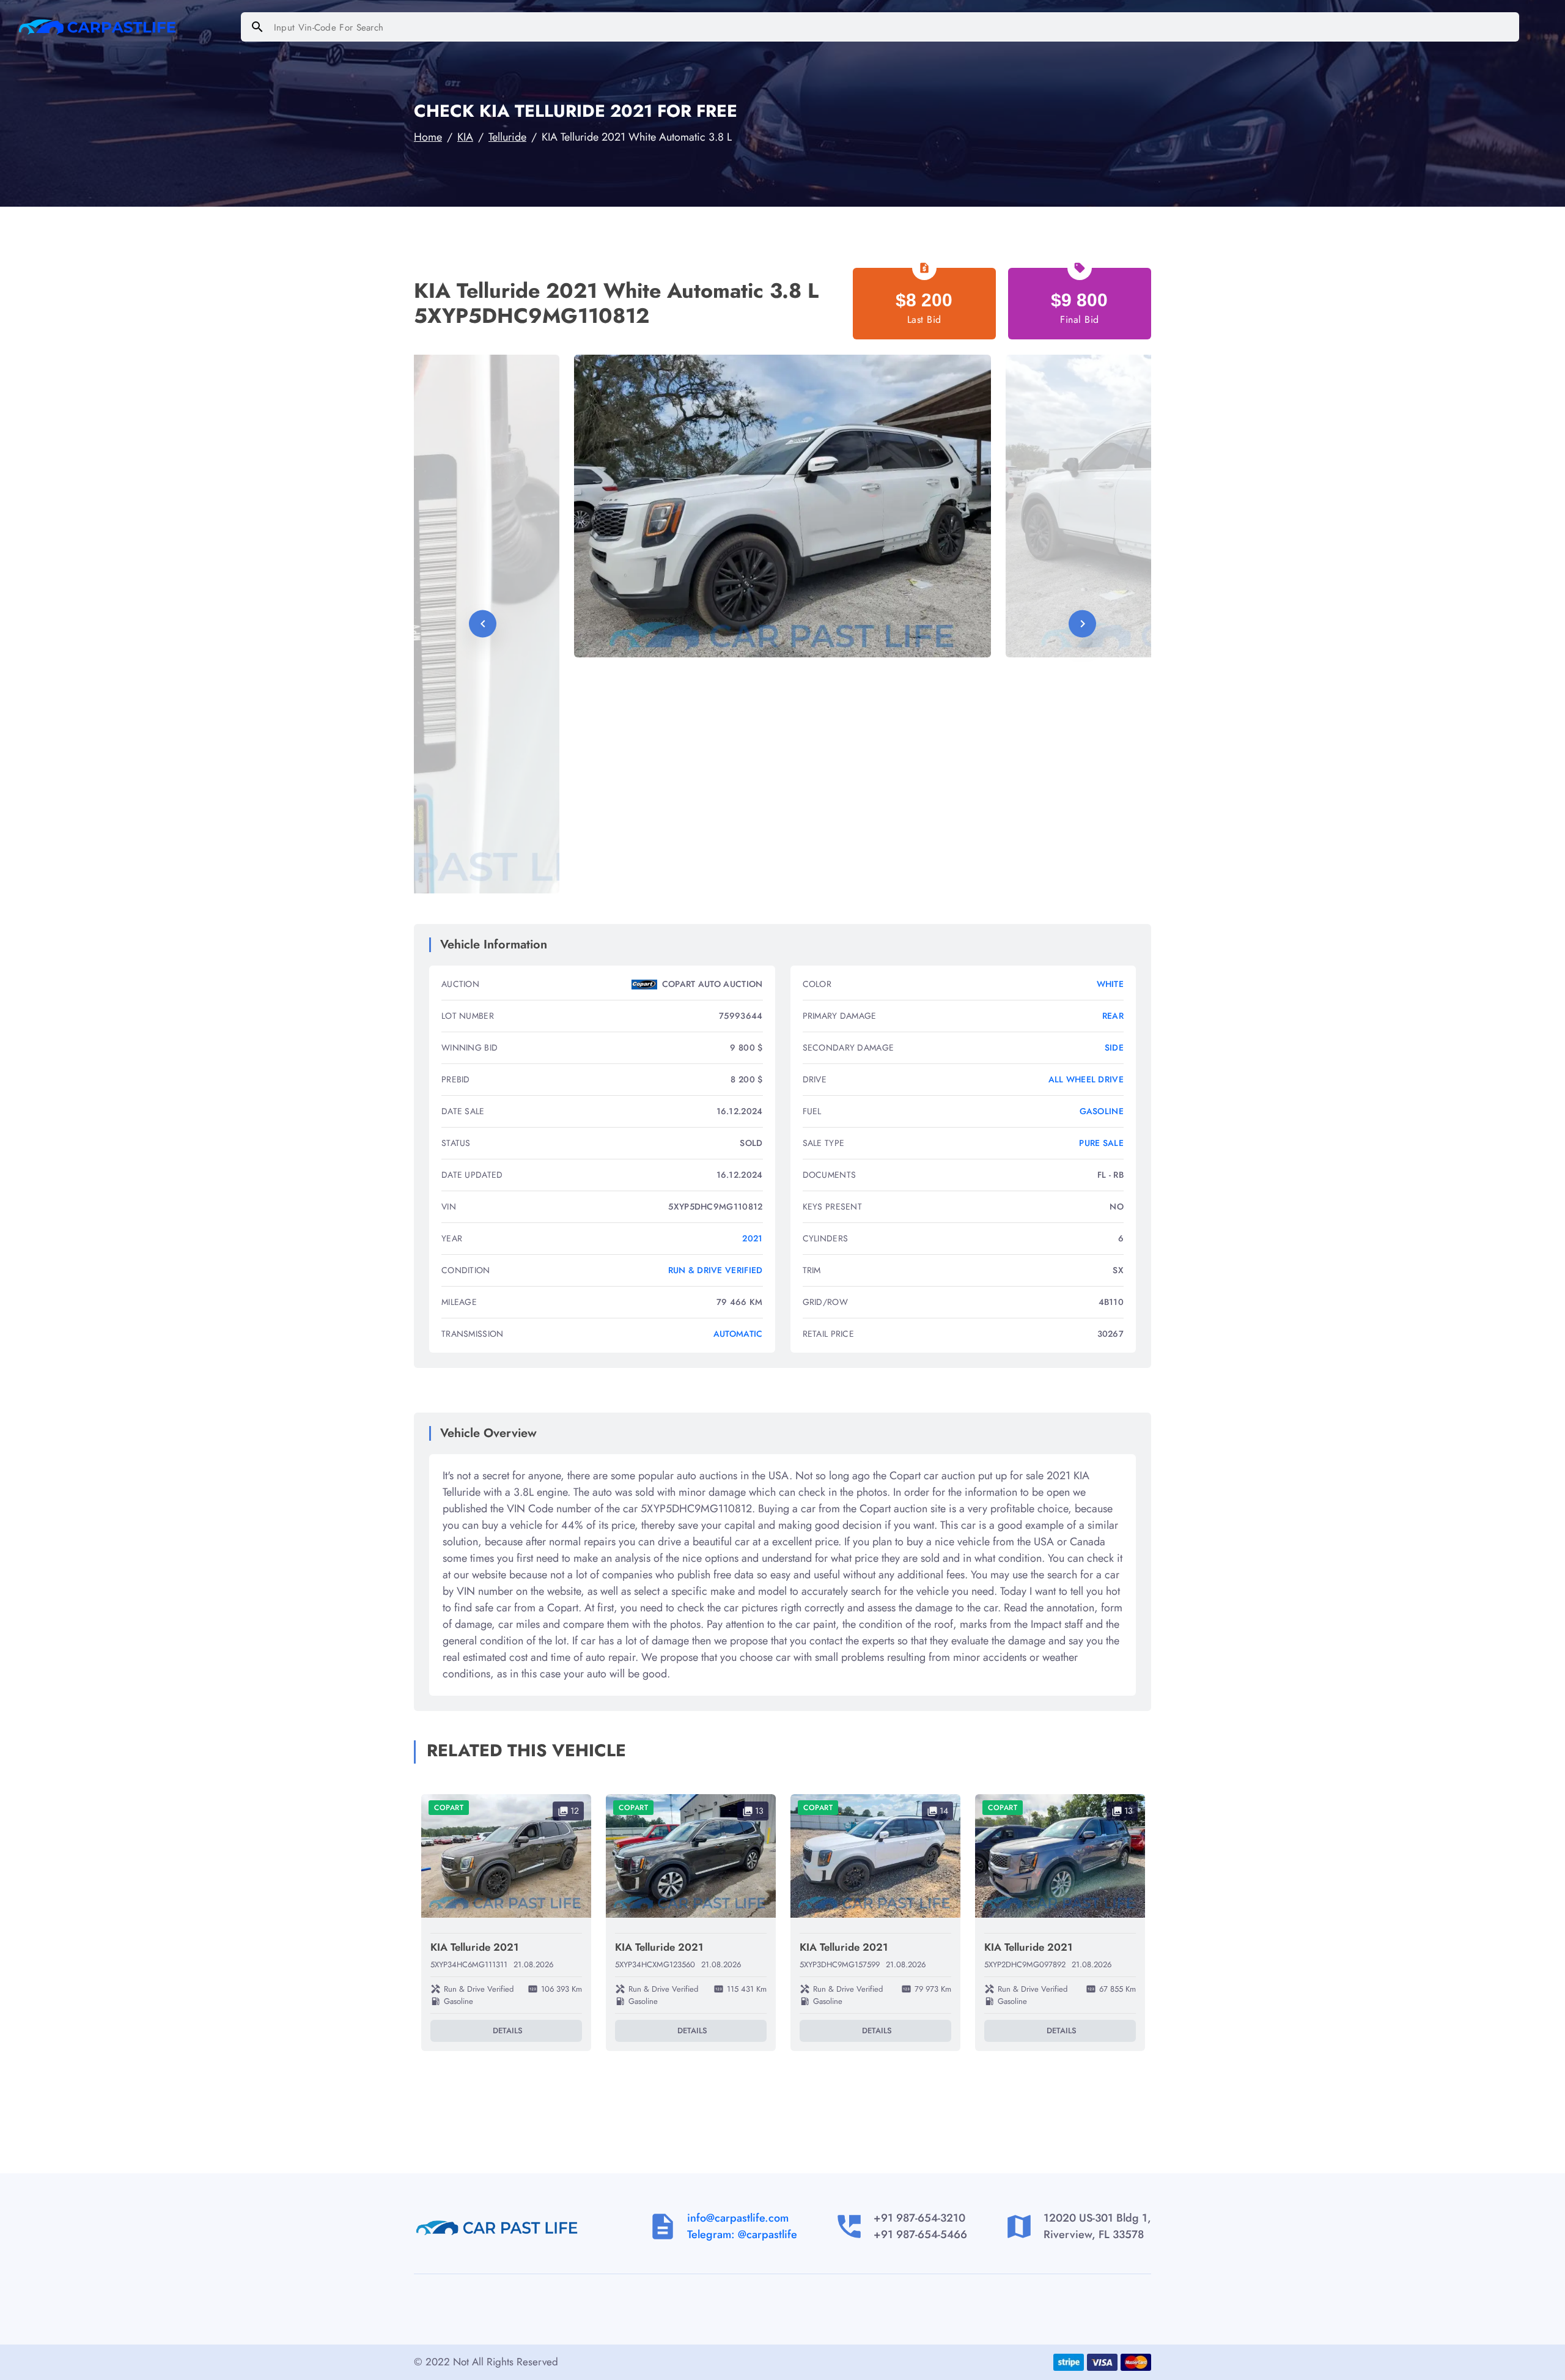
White (1110, 984)
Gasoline (1102, 1111)
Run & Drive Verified (716, 1270)
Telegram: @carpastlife (742, 2234)
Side (1114, 1048)
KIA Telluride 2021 (474, 1947)
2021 (752, 1238)
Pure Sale (1101, 1143)
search (257, 27)
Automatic (738, 1334)
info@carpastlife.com (738, 2218)
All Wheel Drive (1086, 1079)
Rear (1113, 1016)
